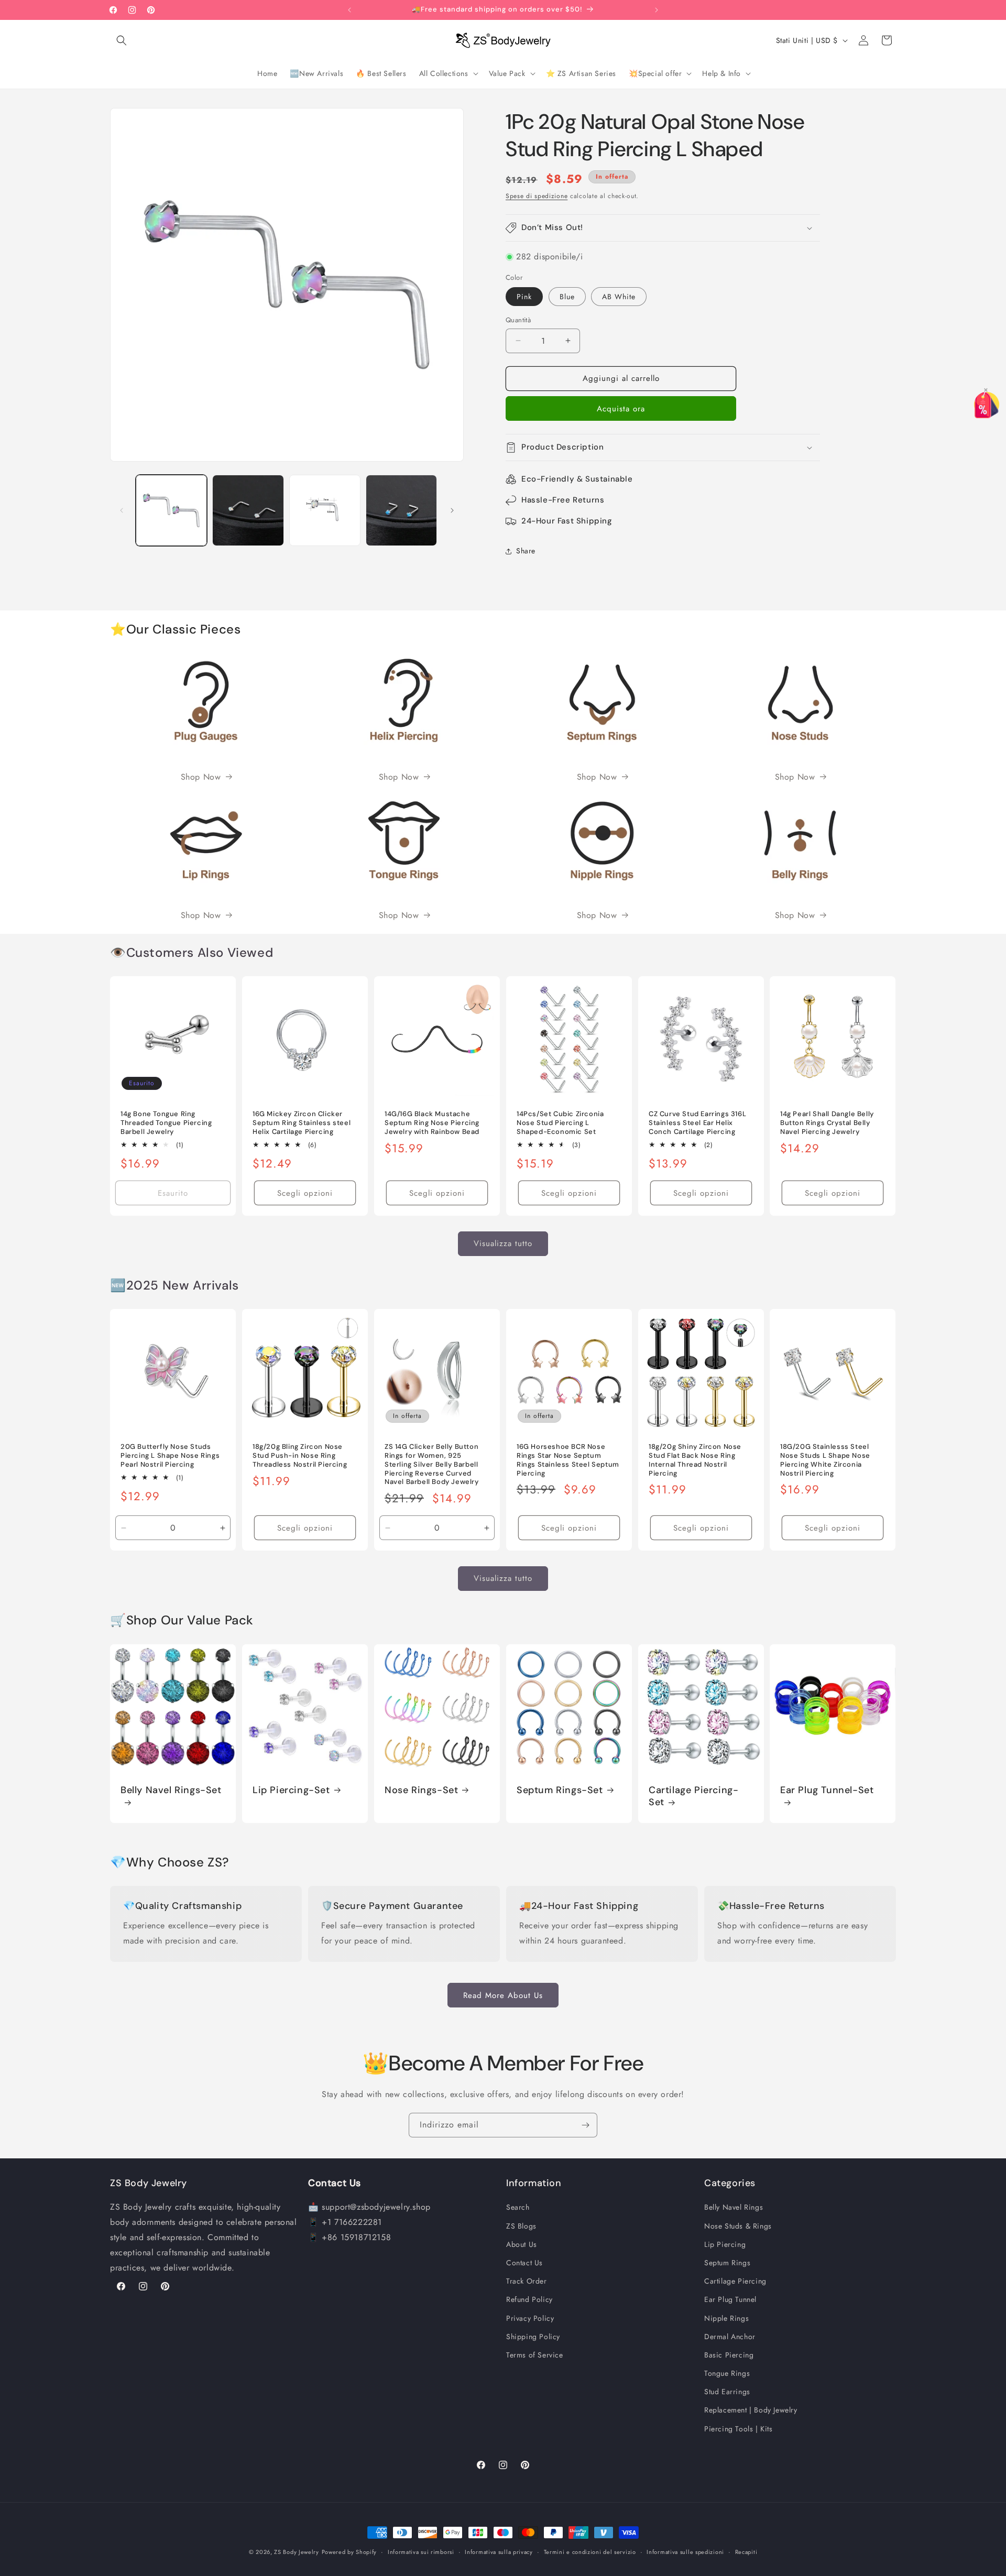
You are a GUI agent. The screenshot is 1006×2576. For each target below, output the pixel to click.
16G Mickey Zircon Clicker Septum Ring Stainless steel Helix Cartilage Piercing (302, 1123)
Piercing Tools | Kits (739, 2428)
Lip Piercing (725, 2244)
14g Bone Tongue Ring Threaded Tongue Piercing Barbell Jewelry (166, 1123)
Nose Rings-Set (421, 1790)
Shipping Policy (533, 2336)
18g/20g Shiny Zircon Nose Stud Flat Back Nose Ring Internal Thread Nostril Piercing (695, 1460)
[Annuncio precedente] (349, 10)
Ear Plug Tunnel (730, 2299)
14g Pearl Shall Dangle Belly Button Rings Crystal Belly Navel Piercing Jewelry (827, 1123)
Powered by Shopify (349, 2552)
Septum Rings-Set (560, 1790)
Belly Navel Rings (734, 2207)
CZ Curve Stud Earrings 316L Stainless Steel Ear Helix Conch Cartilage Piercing (697, 1123)
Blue (567, 297)
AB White (619, 297)
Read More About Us (503, 1995)
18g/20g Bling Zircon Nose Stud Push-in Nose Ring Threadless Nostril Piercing (300, 1456)
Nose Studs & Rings (738, 2225)
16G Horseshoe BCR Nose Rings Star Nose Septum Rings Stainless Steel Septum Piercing (568, 1460)
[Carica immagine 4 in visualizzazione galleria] (248, 510)
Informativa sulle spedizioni (685, 2551)
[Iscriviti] (585, 2125)
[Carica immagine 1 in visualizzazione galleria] (171, 510)
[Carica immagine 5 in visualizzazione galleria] (325, 510)
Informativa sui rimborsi (421, 2551)
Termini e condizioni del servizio (590, 2551)
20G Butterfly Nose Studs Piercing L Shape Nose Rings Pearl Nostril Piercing (170, 1456)
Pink (524, 297)
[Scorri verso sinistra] (122, 510)
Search (518, 2207)
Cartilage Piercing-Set (693, 1796)
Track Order (527, 2281)
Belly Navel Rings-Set (171, 1790)
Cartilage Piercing (735, 2281)
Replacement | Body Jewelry (751, 2410)
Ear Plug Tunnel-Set (827, 1790)
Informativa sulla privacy (499, 2551)
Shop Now (201, 777)
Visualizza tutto (503, 1244)
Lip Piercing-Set (291, 1790)
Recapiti (746, 2551)
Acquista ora (621, 409)
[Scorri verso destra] (452, 510)
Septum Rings (727, 2263)
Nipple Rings (726, 2318)
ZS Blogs (521, 2225)
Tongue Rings (727, 2373)
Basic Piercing (729, 2355)
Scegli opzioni (305, 1193)
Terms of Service (535, 2355)
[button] (122, 40)
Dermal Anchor (730, 2336)
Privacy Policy (530, 2318)
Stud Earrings (727, 2392)
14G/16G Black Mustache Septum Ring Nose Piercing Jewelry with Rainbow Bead (432, 1123)
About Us (522, 2244)
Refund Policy (529, 2299)
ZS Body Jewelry (297, 2552)
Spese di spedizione (537, 196)
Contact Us (524, 2263)
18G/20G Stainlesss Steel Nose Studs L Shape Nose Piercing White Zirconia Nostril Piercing (825, 1460)
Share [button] (526, 551)
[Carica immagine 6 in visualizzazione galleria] (401, 510)
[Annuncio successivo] (657, 10)
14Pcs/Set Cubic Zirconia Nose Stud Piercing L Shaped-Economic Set (560, 1123)
